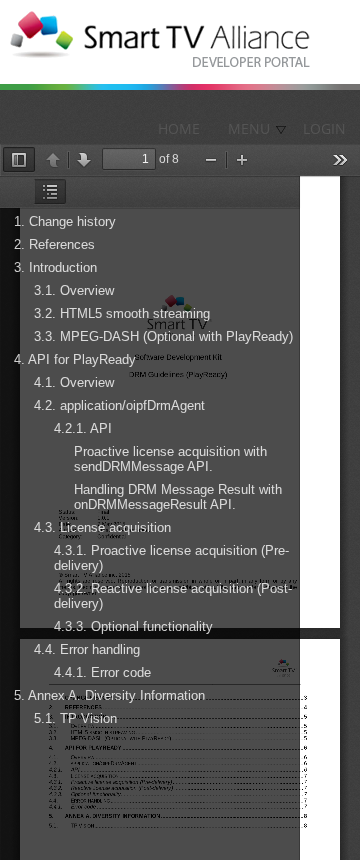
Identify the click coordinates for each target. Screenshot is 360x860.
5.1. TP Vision (75, 718)
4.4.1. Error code (102, 672)
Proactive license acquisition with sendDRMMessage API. (170, 459)
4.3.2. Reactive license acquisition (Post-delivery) (173, 596)
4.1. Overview (74, 382)
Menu (249, 128)
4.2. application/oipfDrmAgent (119, 405)
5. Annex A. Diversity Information (109, 695)
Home (179, 128)
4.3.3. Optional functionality (133, 626)
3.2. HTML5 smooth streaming (122, 313)
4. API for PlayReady (75, 359)
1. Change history (65, 221)
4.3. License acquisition (102, 527)
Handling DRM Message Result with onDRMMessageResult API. (178, 497)
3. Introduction (55, 267)
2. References (54, 244)
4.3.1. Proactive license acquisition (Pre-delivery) (171, 558)
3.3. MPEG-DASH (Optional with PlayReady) (163, 336)
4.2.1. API (83, 428)
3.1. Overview (74, 290)
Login (324, 128)
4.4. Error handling (87, 649)
